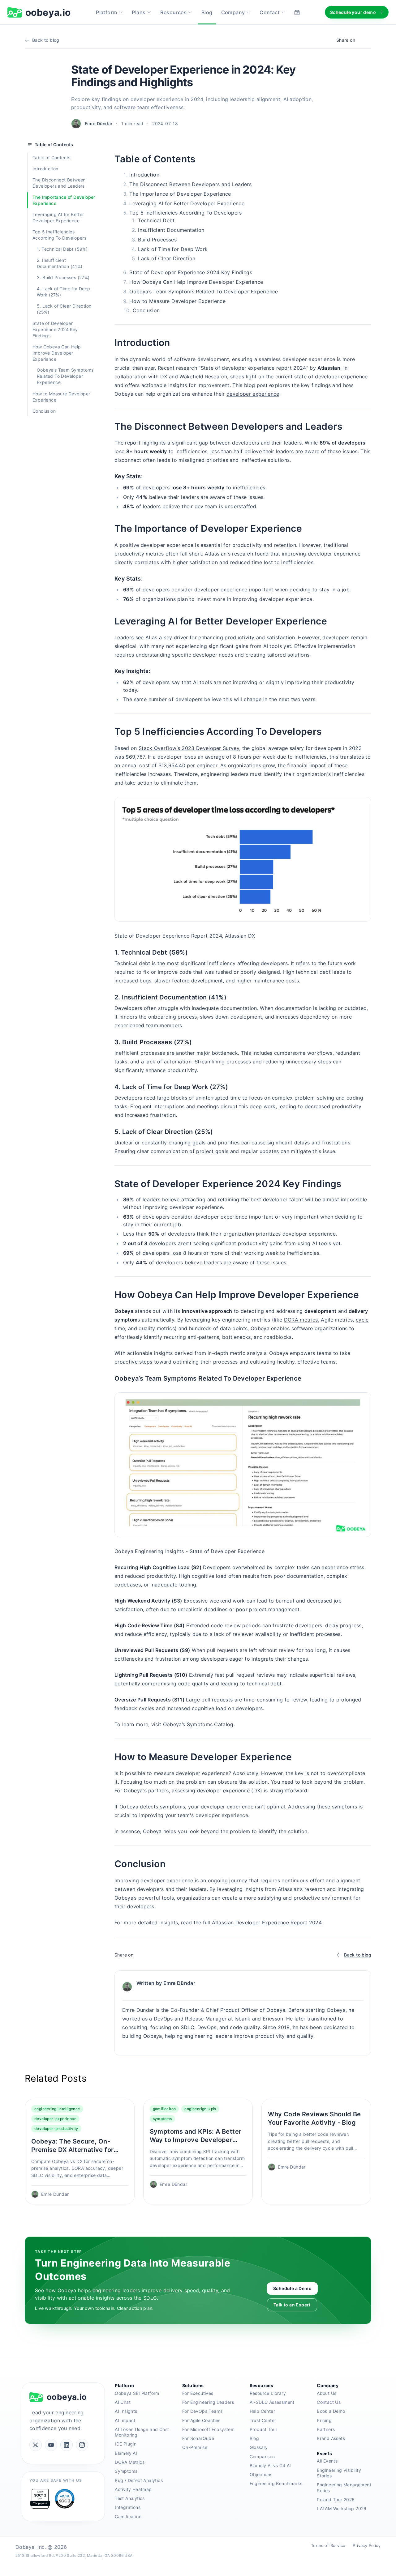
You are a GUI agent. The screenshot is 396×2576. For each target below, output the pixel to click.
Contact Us (329, 2402)
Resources (173, 12)
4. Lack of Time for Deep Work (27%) (64, 292)
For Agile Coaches (201, 2420)
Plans (139, 12)
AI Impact (125, 2420)
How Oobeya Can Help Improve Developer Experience (57, 353)
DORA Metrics (130, 2462)
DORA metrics (301, 1320)
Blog (207, 12)
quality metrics (157, 1328)
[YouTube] (51, 2445)
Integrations (128, 2507)
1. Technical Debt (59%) (62, 249)
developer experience (253, 394)
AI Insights (126, 2411)
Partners (326, 2429)
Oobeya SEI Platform (137, 2393)
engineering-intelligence (57, 2109)
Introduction (45, 169)
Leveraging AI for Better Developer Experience (58, 217)
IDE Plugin (126, 2444)
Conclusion (44, 411)
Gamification (128, 2516)
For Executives (198, 2393)
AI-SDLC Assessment (272, 2402)
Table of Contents (52, 158)
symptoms (162, 2119)
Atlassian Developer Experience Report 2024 (267, 1922)
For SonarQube (198, 2438)
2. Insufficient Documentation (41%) (60, 263)
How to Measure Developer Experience (61, 396)
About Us (327, 2393)
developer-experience (55, 2119)
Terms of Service (328, 2545)
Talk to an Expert (292, 2305)
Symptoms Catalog (210, 1724)
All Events (327, 2461)
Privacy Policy (367, 2545)
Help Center (262, 2411)
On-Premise (195, 2447)
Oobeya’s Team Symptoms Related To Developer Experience (65, 376)
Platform (106, 12)
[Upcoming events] (297, 12)
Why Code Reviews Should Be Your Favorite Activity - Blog (314, 2118)
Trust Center (263, 2420)
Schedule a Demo (292, 2288)
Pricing (324, 2420)
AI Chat (123, 2402)
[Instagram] (82, 2445)
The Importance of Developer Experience (64, 200)
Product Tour (264, 2429)
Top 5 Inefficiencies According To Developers (59, 235)
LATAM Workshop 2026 (342, 2508)
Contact (270, 12)
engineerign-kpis (200, 2109)
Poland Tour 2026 (336, 2499)
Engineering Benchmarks (276, 2483)
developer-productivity (56, 2129)
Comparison (262, 2457)
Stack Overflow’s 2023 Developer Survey (189, 748)
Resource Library (268, 2393)
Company (233, 12)
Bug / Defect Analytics (139, 2480)
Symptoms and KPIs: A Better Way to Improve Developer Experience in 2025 (196, 2136)
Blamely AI (126, 2453)
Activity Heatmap (133, 2489)
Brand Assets (331, 2438)
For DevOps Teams (202, 2411)
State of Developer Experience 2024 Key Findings (55, 329)
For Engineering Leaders (208, 2402)
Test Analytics (130, 2498)
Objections (261, 2474)
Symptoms (126, 2471)
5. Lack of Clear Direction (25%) (64, 309)
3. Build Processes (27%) (63, 277)
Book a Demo (331, 2411)
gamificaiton (164, 2109)
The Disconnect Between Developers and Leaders (59, 183)
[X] (36, 2445)
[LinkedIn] (67, 2445)
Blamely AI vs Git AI (270, 2465)
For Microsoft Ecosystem (208, 2429)
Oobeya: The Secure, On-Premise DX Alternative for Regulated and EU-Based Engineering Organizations (72, 2146)
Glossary (259, 2447)
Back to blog (46, 40)
